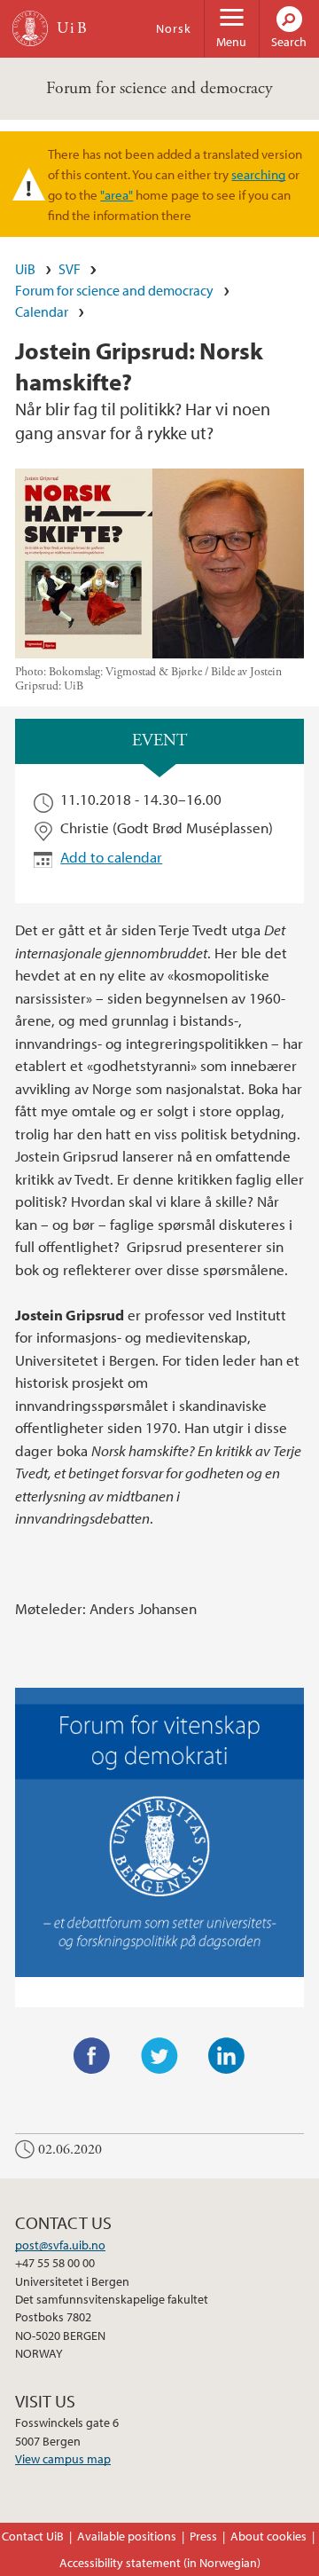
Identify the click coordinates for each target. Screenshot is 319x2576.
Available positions (127, 2536)
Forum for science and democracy (159, 88)
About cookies (268, 2536)
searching (258, 174)
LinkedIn (227, 2056)
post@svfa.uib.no (60, 2245)
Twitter (159, 2056)
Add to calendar (111, 857)
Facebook (92, 2056)
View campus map (63, 2459)
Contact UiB (33, 2536)
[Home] (30, 28)
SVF (70, 269)
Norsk (174, 28)
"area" (117, 194)
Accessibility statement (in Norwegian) (160, 2563)
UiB (25, 269)
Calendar (42, 311)
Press (203, 2536)
